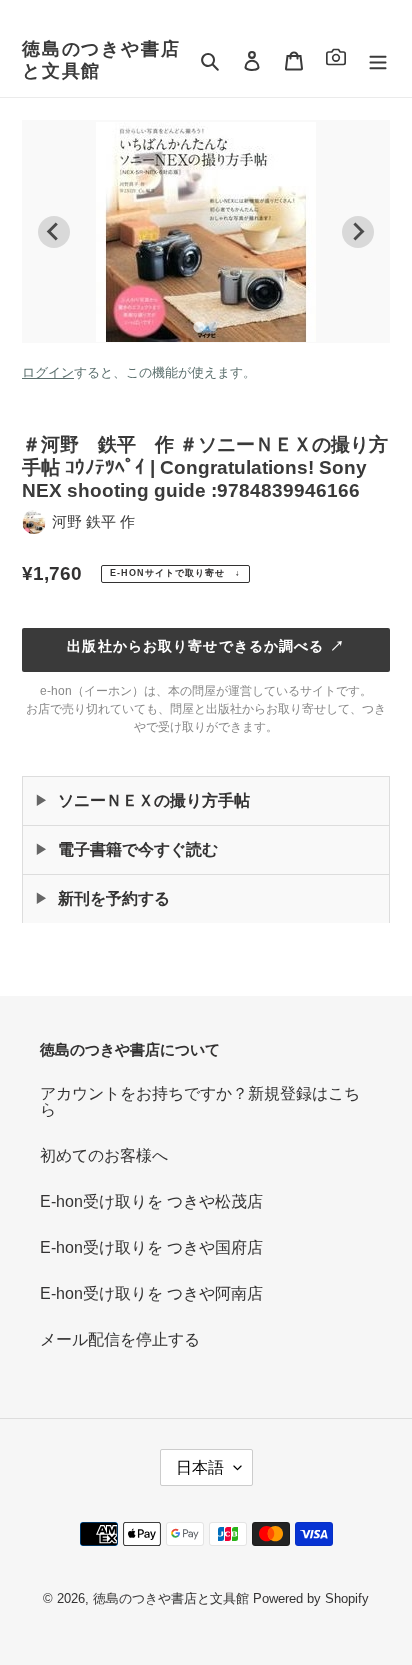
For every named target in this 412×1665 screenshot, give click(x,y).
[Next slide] (358, 232)
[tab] (198, 326)
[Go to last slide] (54, 232)
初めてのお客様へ (104, 1155)
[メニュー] (378, 61)
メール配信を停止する (120, 1339)
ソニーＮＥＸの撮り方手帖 (154, 800)
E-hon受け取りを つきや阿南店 (151, 1293)
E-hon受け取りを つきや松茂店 (151, 1201)
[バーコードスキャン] (336, 60)
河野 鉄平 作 (93, 521)
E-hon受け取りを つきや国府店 (151, 1247)
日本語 (200, 1467)
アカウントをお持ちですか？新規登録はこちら (200, 1101)
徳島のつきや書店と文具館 (101, 60)
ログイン (48, 372)
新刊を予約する (114, 898)
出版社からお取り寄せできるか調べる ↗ (205, 646)
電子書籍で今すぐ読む (138, 849)
